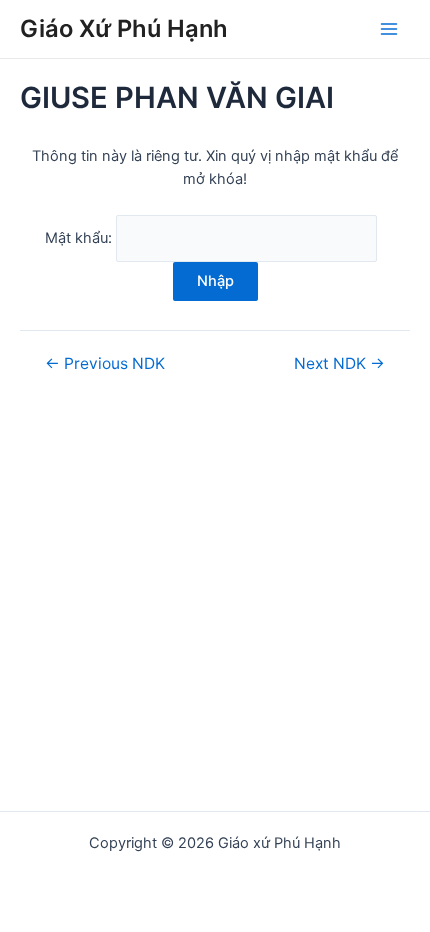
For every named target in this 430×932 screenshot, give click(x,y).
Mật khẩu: (80, 238)
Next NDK (339, 364)
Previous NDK (105, 364)
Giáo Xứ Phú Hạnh (124, 28)
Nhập (215, 281)
